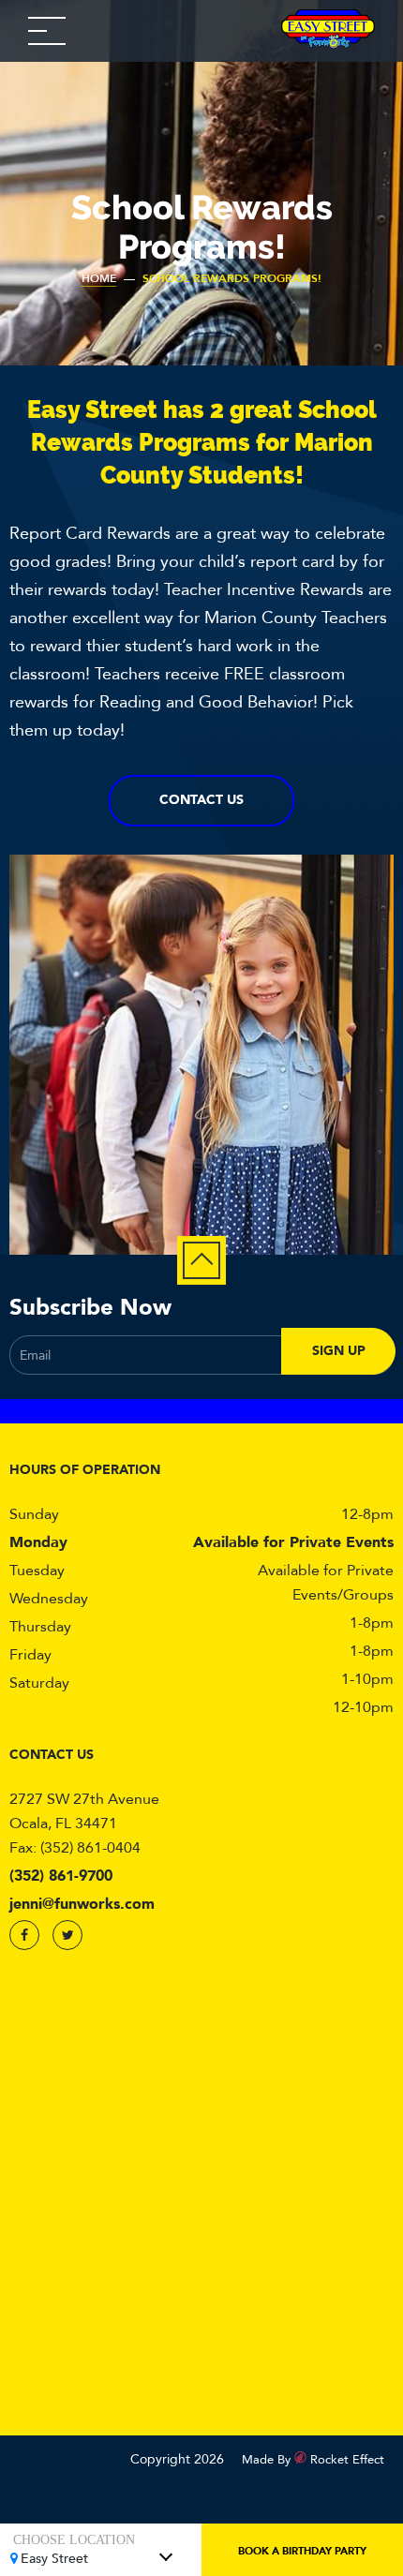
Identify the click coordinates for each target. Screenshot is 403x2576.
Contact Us (201, 800)
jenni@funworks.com (82, 1904)
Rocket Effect (347, 2460)
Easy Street (54, 2559)
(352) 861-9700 (61, 1876)
